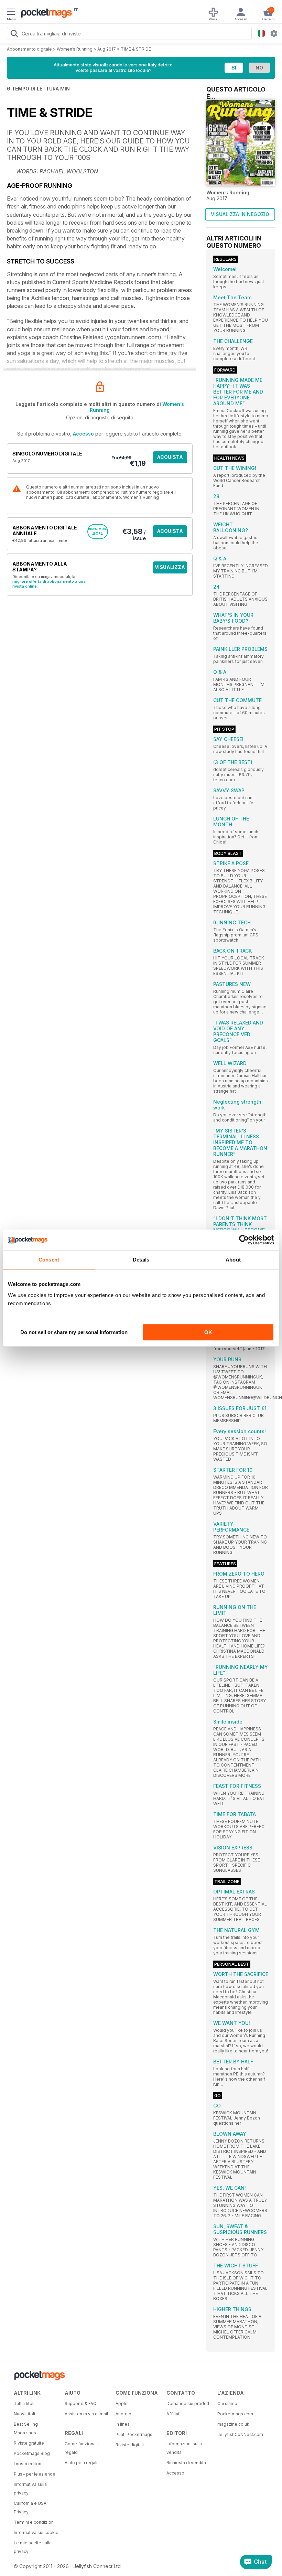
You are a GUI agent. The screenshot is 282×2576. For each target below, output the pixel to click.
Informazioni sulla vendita (184, 2448)
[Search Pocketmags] (14, 34)
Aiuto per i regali (81, 2463)
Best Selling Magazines (26, 2428)
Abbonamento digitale (29, 49)
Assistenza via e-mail (86, 2414)
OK (208, 1332)
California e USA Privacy (30, 2508)
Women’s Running (75, 49)
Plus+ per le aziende (35, 2474)
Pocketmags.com (235, 2414)
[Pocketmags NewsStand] (45, 14)
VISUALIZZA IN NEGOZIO (240, 214)
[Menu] (11, 13)
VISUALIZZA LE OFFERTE (170, 569)
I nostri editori (28, 2464)
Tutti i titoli (24, 2403)
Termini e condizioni (34, 2522)
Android (123, 2414)
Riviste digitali (130, 2445)
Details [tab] (141, 1260)
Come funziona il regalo (82, 2448)
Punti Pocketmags (134, 2434)
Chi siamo (227, 2403)
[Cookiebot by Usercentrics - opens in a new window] (244, 1240)
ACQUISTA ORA (170, 459)
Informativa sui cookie (36, 2532)
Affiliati (173, 2414)
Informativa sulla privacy (30, 2489)
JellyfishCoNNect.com (240, 2434)
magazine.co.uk (233, 2424)
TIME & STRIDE (136, 49)
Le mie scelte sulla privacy (33, 2547)
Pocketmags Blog (32, 2453)
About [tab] (233, 1260)
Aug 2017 (107, 49)
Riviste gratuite (29, 2443)
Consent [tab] (49, 1260)
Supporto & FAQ (81, 2403)
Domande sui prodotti (188, 2403)
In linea (123, 2424)
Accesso (83, 434)
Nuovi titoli (24, 2414)
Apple (122, 2403)
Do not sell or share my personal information (74, 1332)
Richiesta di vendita (186, 2463)
